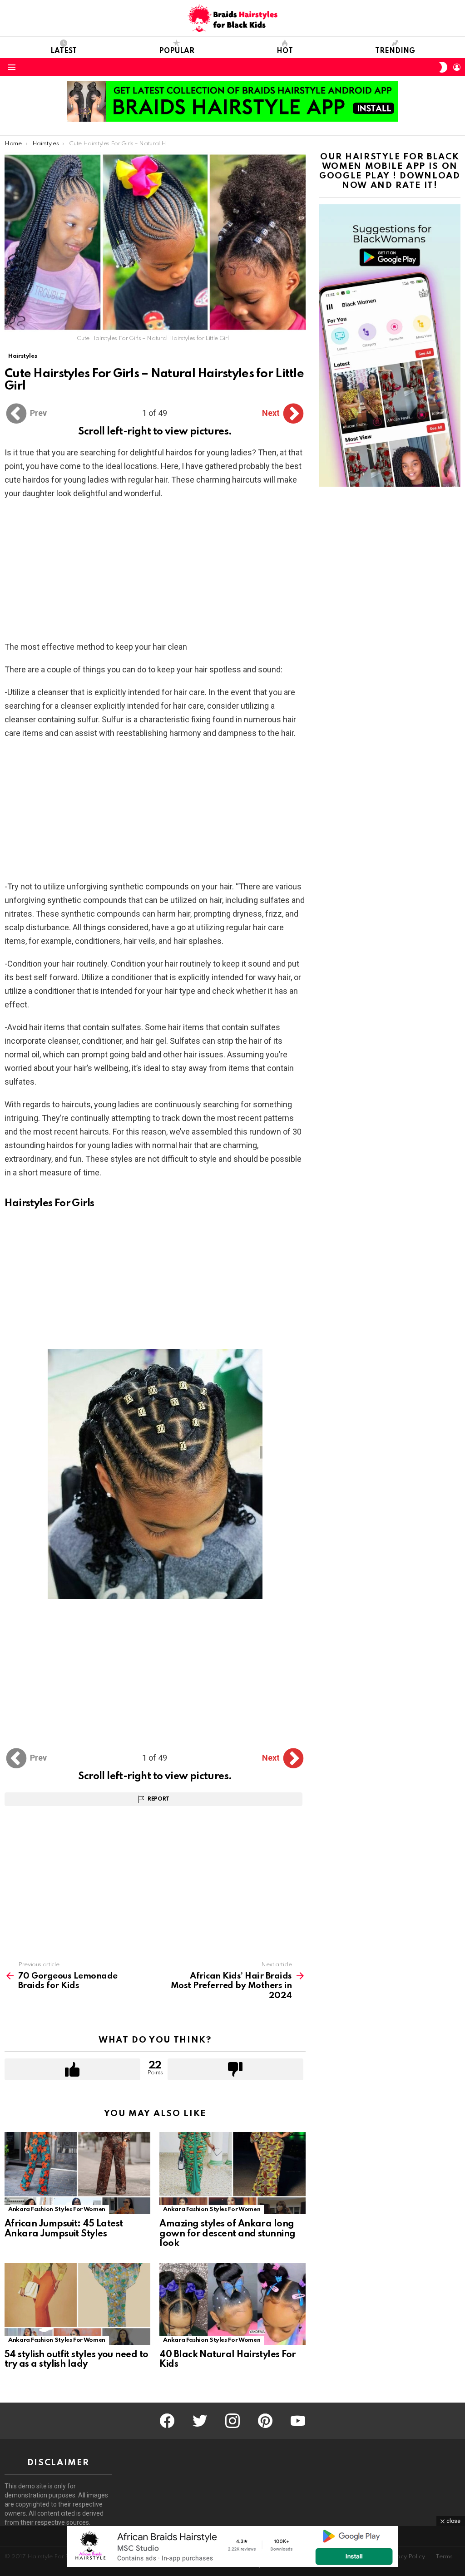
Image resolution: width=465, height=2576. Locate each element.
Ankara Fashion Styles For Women (57, 2209)
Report (158, 1799)
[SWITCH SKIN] (443, 67)
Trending (395, 51)
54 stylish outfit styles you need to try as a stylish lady (77, 2360)
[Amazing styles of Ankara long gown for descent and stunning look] (232, 2173)
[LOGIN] (457, 67)
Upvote (72, 2069)
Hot (285, 51)
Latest (64, 51)
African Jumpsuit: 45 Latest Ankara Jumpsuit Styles (64, 2229)
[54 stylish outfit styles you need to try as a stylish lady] (77, 2304)
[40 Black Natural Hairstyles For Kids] (232, 2304)
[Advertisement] (155, 573)
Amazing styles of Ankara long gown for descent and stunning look (227, 2234)
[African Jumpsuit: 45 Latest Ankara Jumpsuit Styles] (77, 2173)
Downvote (235, 2069)
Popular (177, 51)
